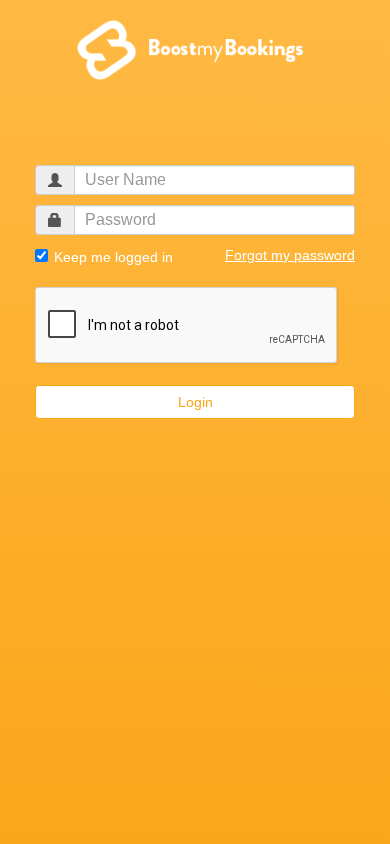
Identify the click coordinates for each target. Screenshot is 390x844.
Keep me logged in (111, 257)
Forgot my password (290, 255)
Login (195, 402)
